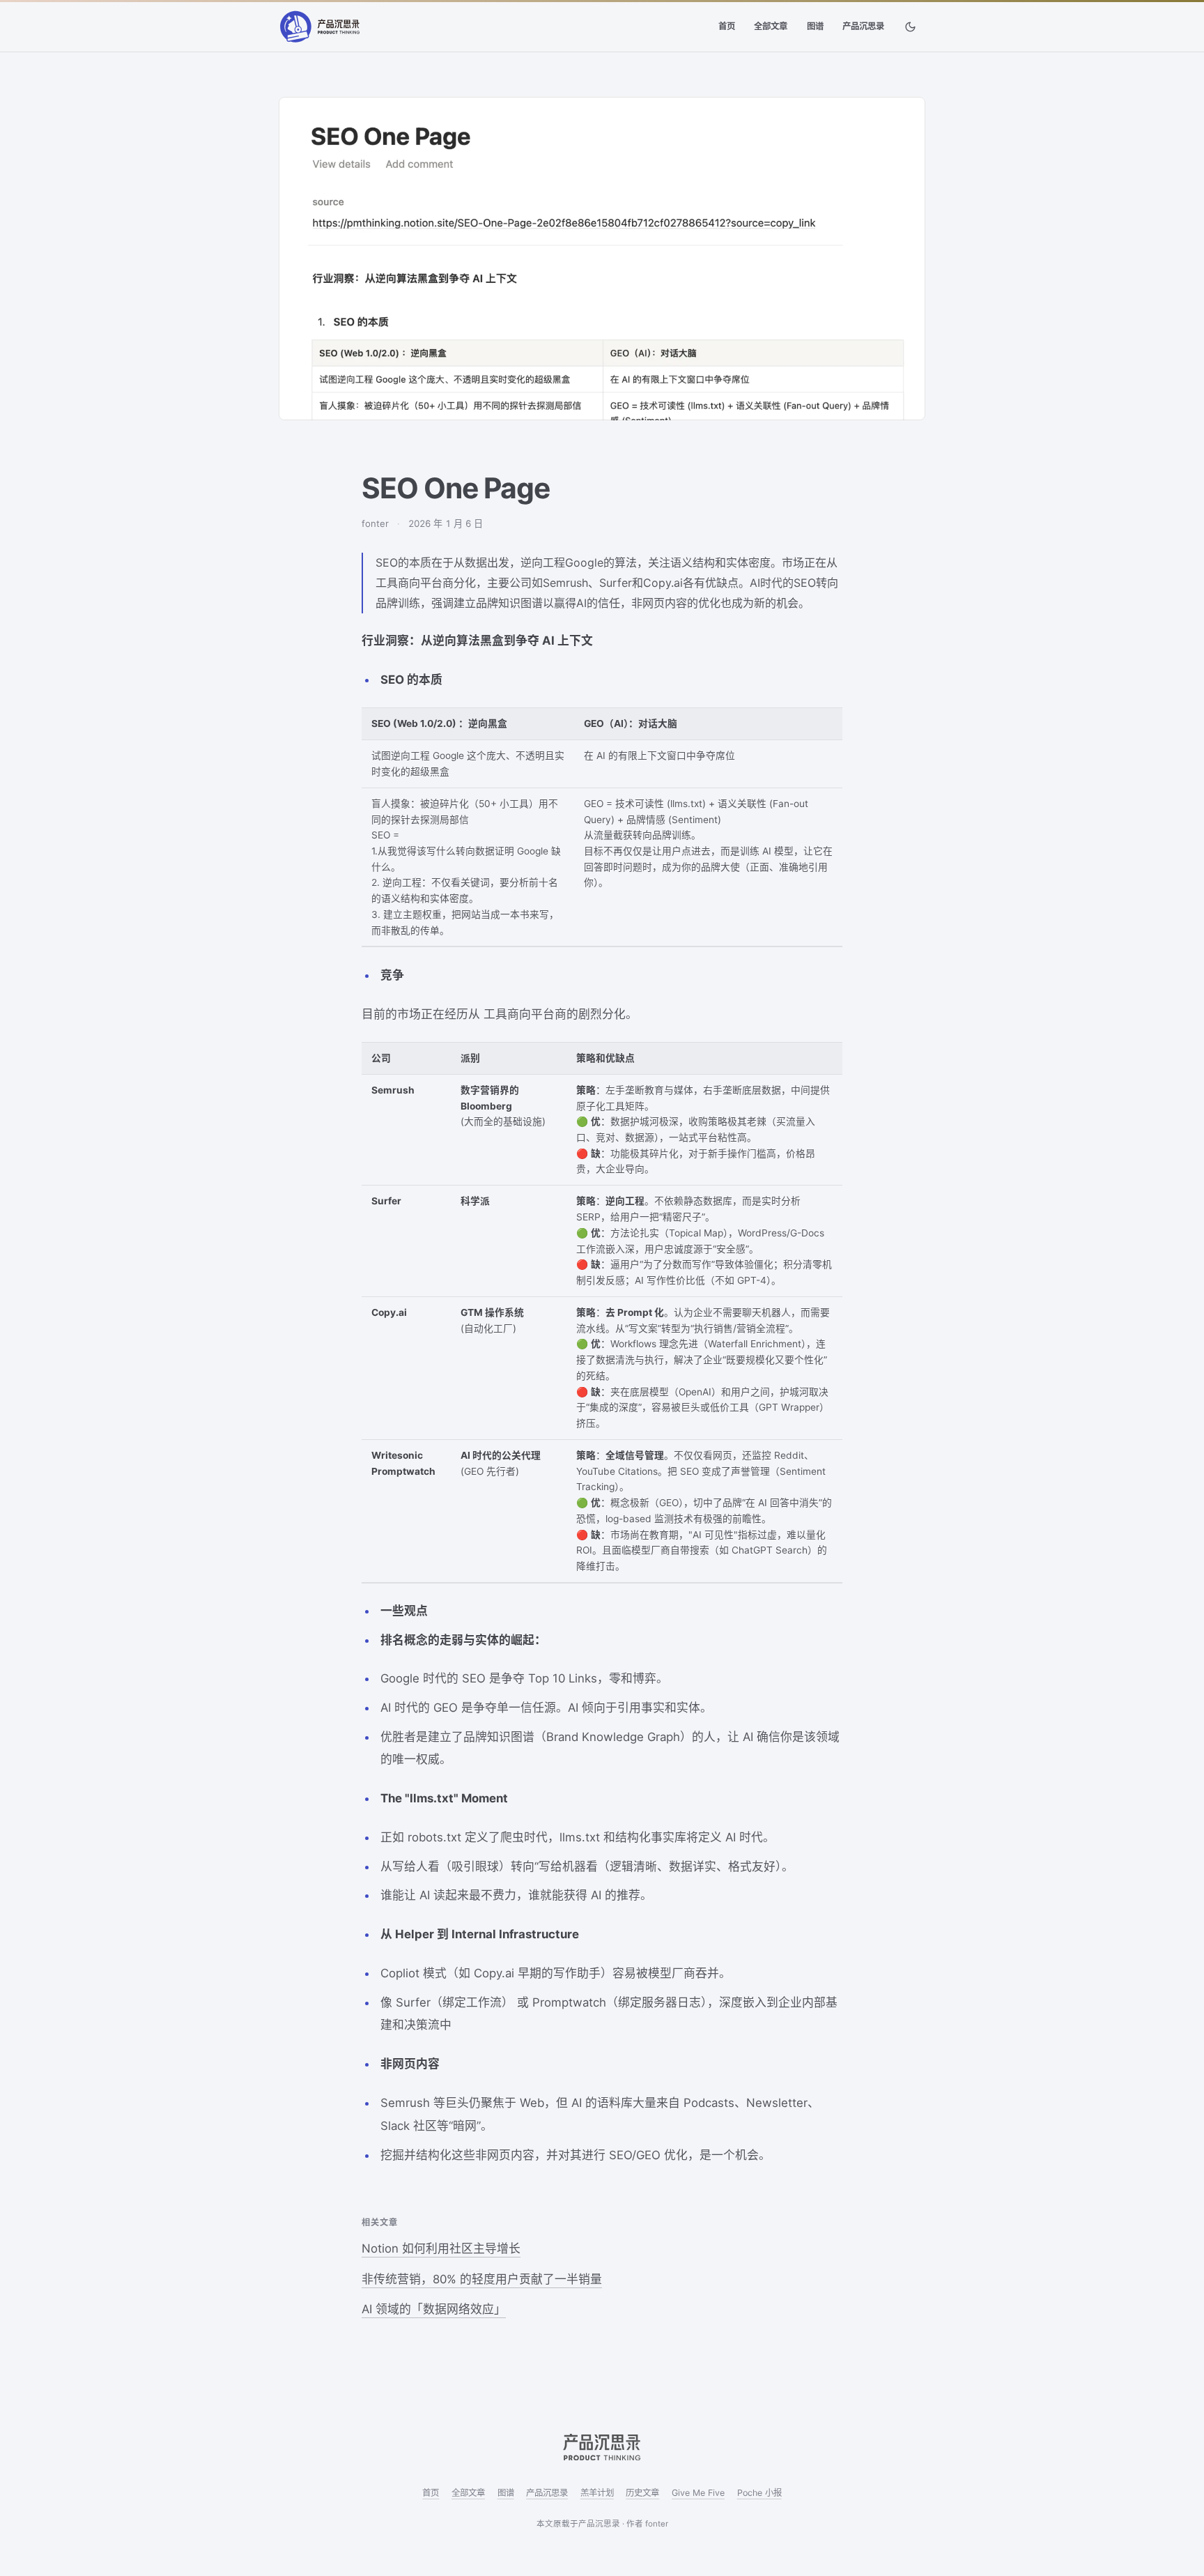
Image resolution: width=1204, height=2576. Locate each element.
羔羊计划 (597, 2493)
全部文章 (771, 26)
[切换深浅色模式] (910, 27)
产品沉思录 (863, 26)
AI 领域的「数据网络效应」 (434, 2309)
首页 (727, 26)
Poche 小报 (759, 2493)
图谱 (815, 26)
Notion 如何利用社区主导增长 (441, 2248)
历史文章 (642, 2493)
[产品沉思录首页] (320, 27)
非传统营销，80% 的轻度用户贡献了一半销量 (482, 2279)
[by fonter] (602, 2447)
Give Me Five (698, 2493)
